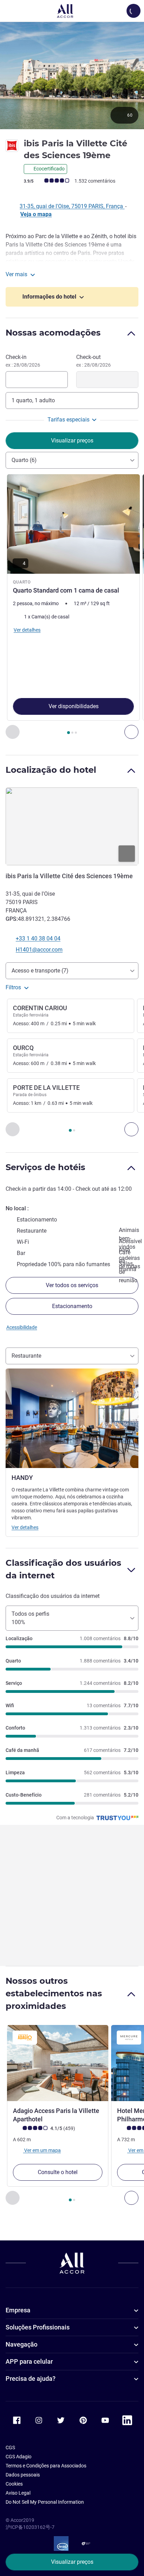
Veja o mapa (36, 214)
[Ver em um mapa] (72, 827)
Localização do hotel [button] (51, 770)
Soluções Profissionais (38, 2327)
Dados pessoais (23, 2475)
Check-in (23, 361)
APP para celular (29, 2361)
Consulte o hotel (58, 2172)
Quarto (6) (24, 460)
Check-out (93, 361)
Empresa (18, 2310)
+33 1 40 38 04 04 (38, 938)
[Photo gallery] (72, 75)
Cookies (14, 2484)
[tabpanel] (72, 607)
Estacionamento (72, 1306)
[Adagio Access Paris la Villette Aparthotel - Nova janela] (58, 2063)
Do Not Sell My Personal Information (45, 2502)
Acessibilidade (22, 1327)
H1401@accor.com (39, 950)
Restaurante (26, 1356)
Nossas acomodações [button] (53, 333)
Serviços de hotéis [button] (45, 1167)
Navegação (21, 2344)
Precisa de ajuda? (31, 2379)
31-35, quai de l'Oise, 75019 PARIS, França (72, 206)
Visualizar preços (72, 2562)
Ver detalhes (25, 1527)
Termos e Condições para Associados (46, 2466)
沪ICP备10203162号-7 (30, 2527)
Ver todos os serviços (72, 1285)
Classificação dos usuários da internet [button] (63, 1569)
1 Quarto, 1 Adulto (33, 400)
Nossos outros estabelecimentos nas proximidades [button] (54, 1993)
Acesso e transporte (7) (40, 971)
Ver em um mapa (42, 2150)
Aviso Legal (18, 2493)
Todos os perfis (30, 1618)
